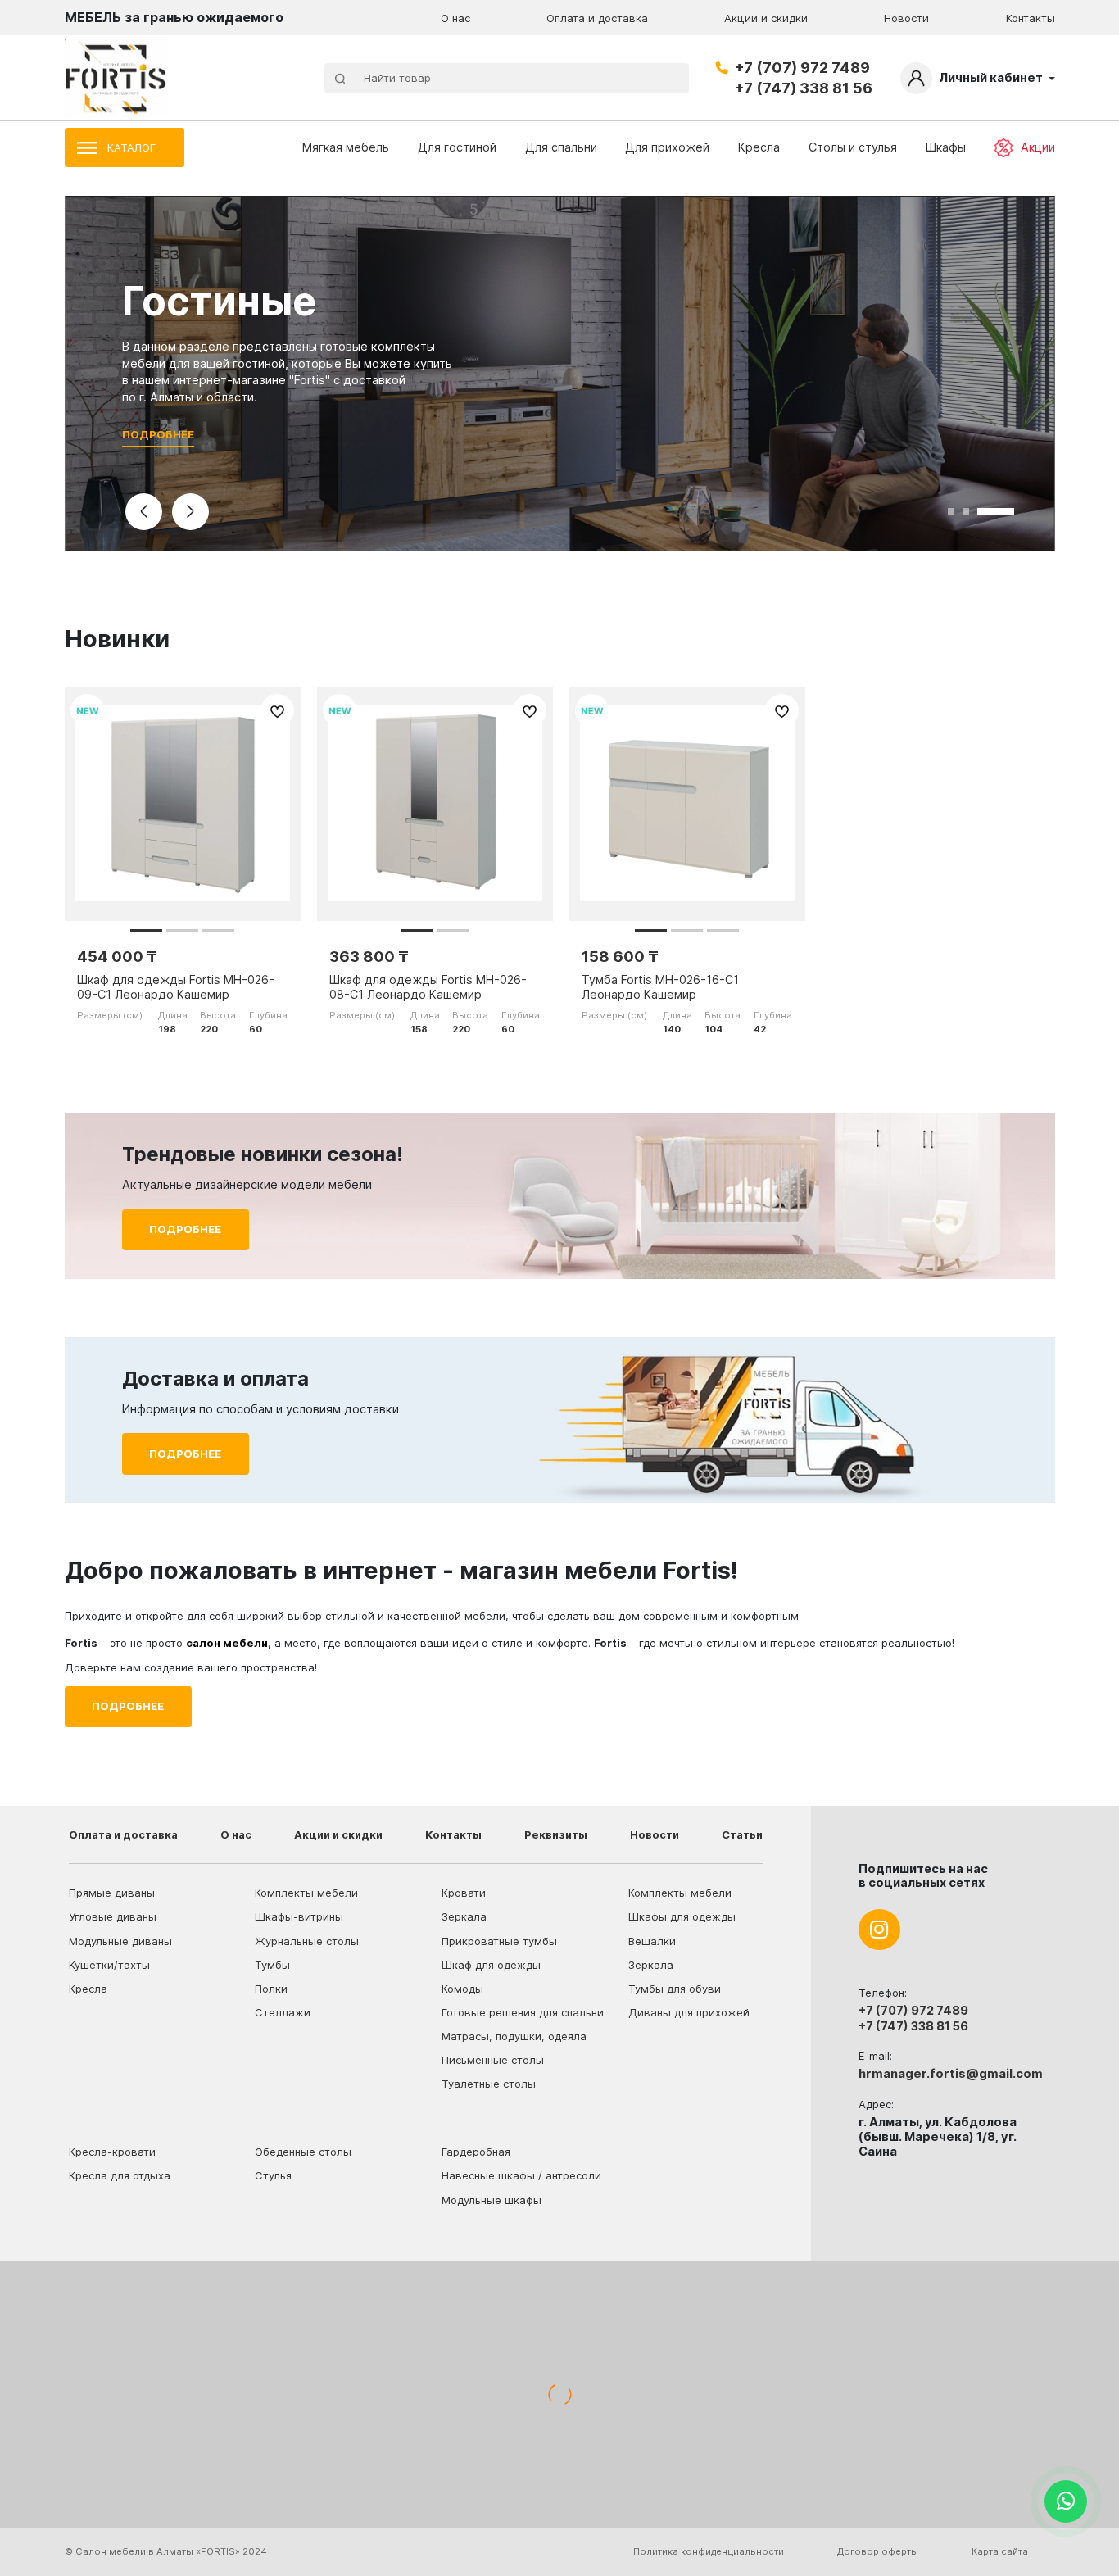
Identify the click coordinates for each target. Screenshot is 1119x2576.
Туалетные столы (489, 2084)
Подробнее (158, 434)
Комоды (462, 1989)
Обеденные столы (303, 2152)
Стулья (273, 2175)
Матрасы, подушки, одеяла (514, 2036)
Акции (1038, 147)
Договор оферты (878, 2551)
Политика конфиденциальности (709, 2551)
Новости (906, 18)
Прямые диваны (112, 1893)
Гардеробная (476, 2152)
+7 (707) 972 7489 (802, 68)
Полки (271, 1989)
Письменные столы (493, 2060)
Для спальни (561, 147)
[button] (146, 931)
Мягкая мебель (346, 147)
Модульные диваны (120, 1941)
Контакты (1031, 18)
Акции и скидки (766, 18)
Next (191, 512)
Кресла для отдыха (120, 2175)
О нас (455, 18)
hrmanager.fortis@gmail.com (951, 2074)
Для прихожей (667, 147)
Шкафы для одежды (682, 1916)
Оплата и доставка (597, 18)
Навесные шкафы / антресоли (521, 2175)
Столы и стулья (853, 147)
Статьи (742, 1834)
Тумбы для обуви (675, 1989)
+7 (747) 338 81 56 (803, 88)
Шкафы (946, 147)
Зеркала (464, 1916)
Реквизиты (556, 1834)
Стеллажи (283, 2012)
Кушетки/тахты (109, 1965)
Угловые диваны (113, 1916)
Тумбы (272, 1965)
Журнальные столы (307, 1941)
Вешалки (652, 1941)
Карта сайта (1000, 2551)
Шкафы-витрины (299, 1916)
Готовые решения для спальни (523, 2012)
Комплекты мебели (306, 1893)
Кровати (464, 1893)
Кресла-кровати (112, 2152)
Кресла (759, 147)
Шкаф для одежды (491, 1965)
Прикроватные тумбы (499, 1941)
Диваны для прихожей (689, 2012)
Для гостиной (457, 147)
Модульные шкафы (492, 2200)
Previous (144, 512)
